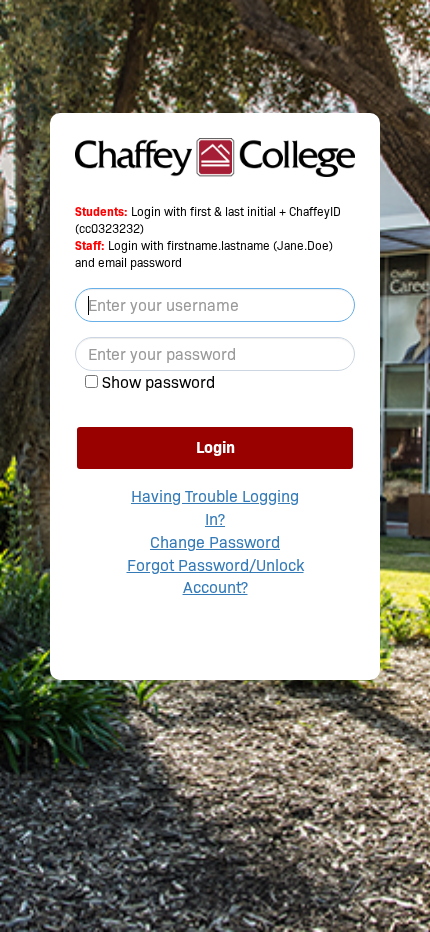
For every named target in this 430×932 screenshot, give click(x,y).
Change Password (215, 542)
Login (215, 447)
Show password (158, 382)
